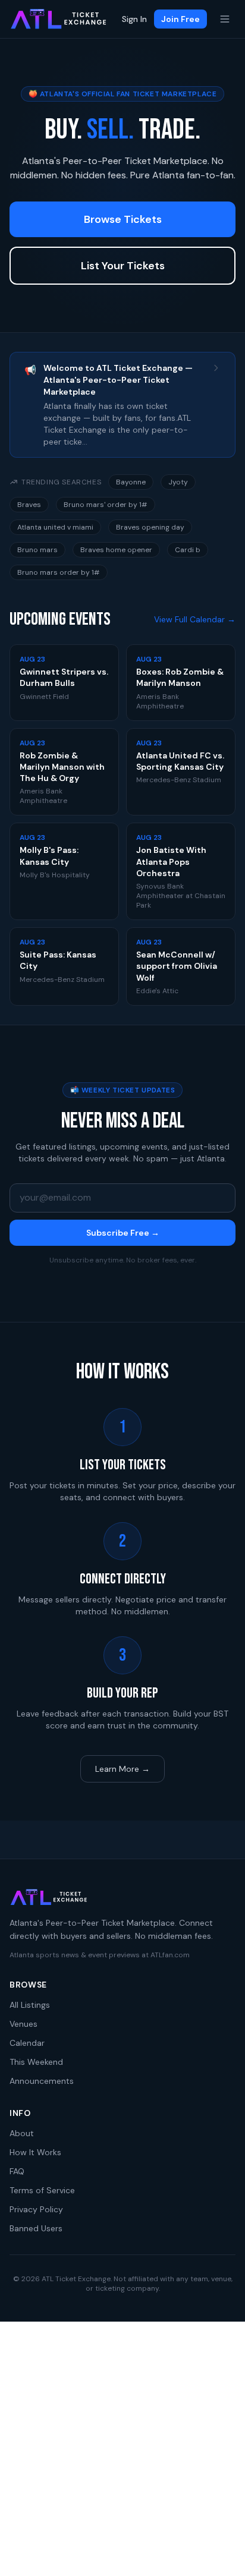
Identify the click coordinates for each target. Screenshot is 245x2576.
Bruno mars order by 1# (59, 572)
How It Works (35, 2152)
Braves (29, 505)
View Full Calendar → (195, 619)
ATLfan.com (170, 1955)
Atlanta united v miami (55, 527)
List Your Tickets (123, 266)
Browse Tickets (123, 219)
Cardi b (188, 550)
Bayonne (131, 482)
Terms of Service (42, 2190)
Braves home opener (116, 550)
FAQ (17, 2171)
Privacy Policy (36, 2209)
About (22, 2133)
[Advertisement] (122, 2449)
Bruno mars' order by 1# (106, 505)
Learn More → (122, 1769)
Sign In (134, 19)
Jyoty (178, 482)
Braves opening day (150, 527)
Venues (23, 2024)
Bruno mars (37, 550)
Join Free (180, 19)
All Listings (30, 2005)
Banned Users (36, 2228)
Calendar (27, 2043)
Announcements (42, 2081)
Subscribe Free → (123, 1233)
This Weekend (36, 2062)
